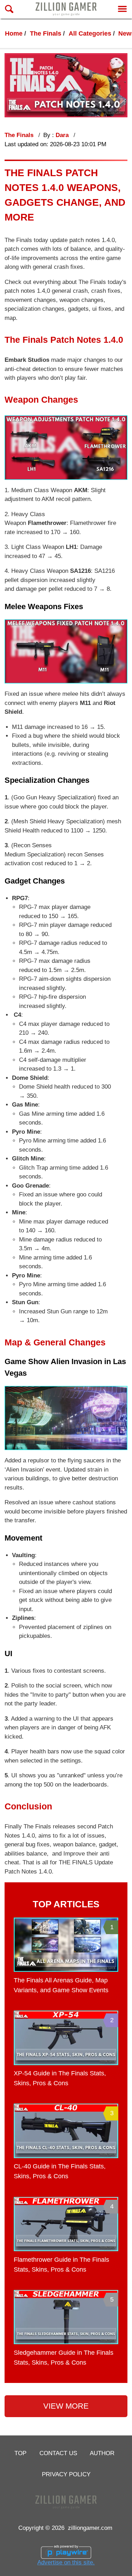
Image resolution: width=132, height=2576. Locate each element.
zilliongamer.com (90, 2528)
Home (14, 33)
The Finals (46, 33)
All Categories (90, 33)
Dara (63, 135)
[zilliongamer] (66, 9)
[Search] (9, 9)
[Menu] (122, 9)
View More (66, 2406)
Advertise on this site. (66, 2562)
